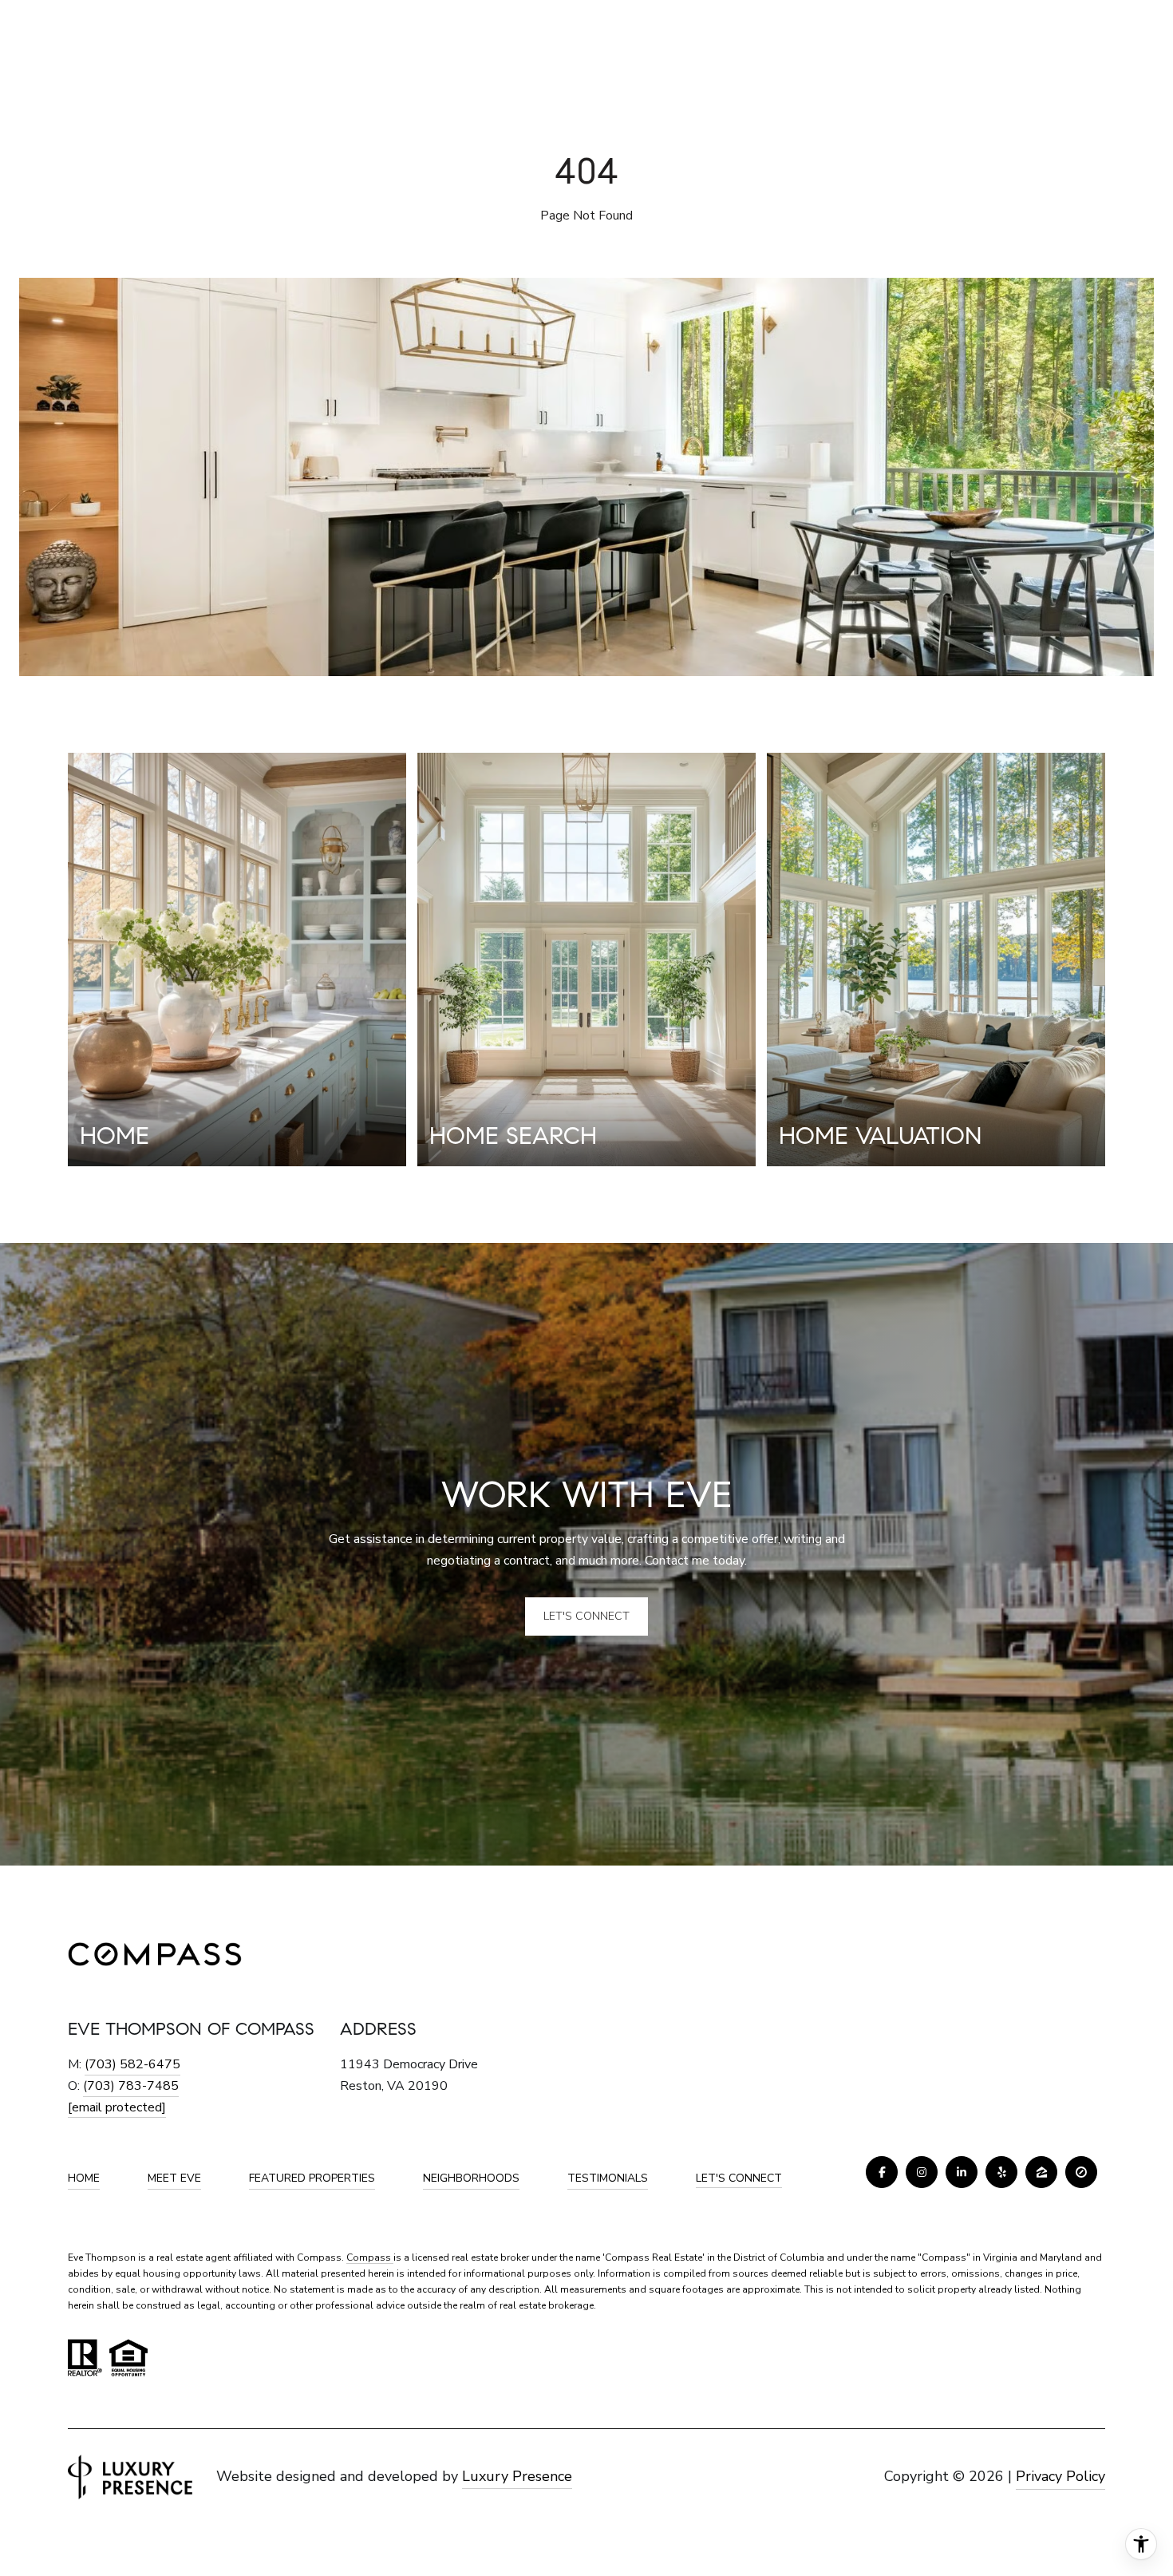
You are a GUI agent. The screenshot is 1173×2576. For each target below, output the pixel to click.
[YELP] (1001, 2172)
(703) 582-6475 (132, 2064)
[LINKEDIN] (962, 2172)
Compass (370, 2257)
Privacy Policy (1060, 2476)
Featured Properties (312, 2178)
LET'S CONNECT (739, 2179)
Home (84, 2178)
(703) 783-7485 (131, 2086)
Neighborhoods (471, 2178)
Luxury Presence (517, 2476)
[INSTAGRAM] (922, 2172)
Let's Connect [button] (586, 1616)
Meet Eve (174, 2178)
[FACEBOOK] (882, 2172)
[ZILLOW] (1041, 2172)
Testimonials (608, 2178)
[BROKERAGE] (1081, 2172)
